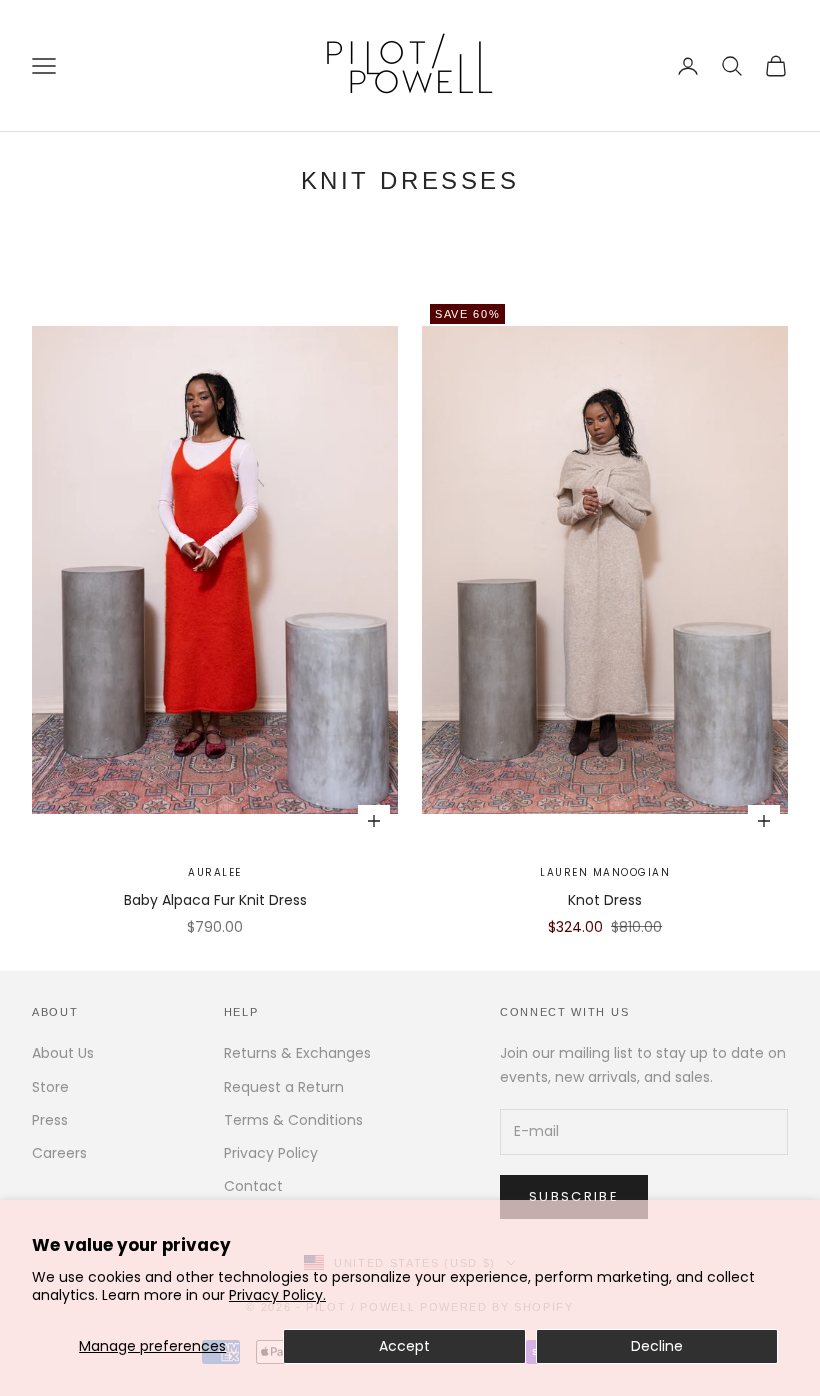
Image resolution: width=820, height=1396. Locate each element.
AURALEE (215, 872)
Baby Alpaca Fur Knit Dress (215, 900)
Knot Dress (605, 900)
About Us (63, 1053)
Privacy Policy (271, 1153)
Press (50, 1120)
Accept (404, 1346)
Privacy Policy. (277, 1295)
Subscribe (574, 1196)
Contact (253, 1186)
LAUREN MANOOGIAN (605, 872)
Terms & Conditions (293, 1120)
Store (50, 1087)
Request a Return (284, 1087)
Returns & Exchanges (297, 1053)
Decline (657, 1346)
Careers (59, 1153)
